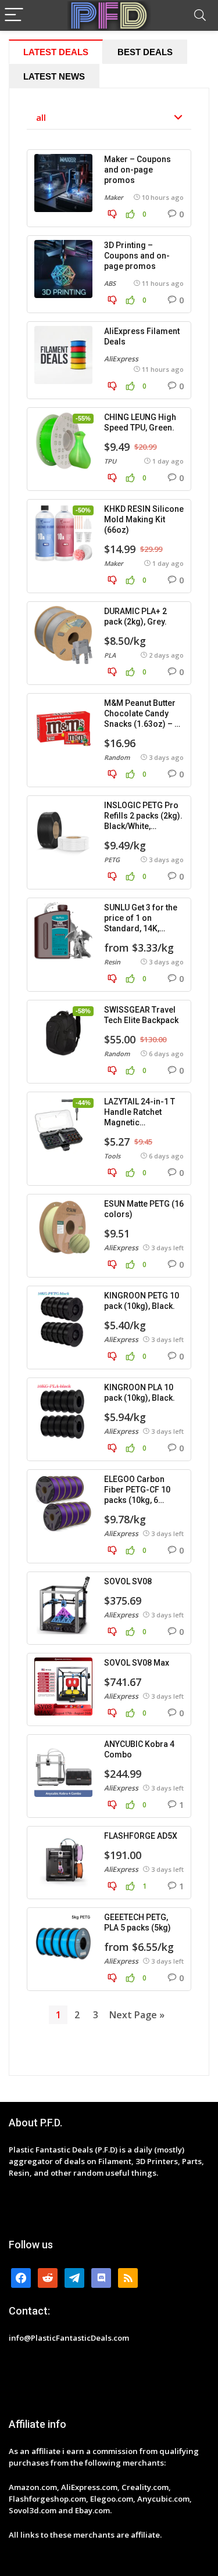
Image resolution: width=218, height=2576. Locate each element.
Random (117, 757)
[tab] (56, 52)
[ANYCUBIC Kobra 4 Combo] (63, 1768)
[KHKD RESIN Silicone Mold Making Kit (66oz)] (63, 533)
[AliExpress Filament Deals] (63, 355)
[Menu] (14, 15)
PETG (112, 860)
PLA (110, 655)
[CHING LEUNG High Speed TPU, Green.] (63, 441)
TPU (110, 461)
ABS (110, 283)
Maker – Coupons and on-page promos (137, 170)
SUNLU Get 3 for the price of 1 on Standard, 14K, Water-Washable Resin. (141, 928)
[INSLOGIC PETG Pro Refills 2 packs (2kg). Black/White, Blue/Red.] (63, 829)
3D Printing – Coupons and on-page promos (137, 256)
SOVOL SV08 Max (137, 1663)
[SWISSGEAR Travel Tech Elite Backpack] (63, 1034)
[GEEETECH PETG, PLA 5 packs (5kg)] (63, 1941)
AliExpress (121, 359)
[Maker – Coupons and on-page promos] (63, 183)
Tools (112, 1156)
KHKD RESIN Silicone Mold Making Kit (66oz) (144, 519)
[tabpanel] (109, 1082)
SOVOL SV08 (128, 1581)
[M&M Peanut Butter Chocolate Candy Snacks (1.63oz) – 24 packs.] (63, 727)
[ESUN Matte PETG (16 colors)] (63, 1228)
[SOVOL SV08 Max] (63, 1687)
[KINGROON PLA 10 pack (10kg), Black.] (63, 1411)
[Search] (200, 15)
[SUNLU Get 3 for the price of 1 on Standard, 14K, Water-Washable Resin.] (63, 931)
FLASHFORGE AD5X (141, 1836)
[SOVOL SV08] (63, 1605)
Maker (114, 197)
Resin (112, 962)
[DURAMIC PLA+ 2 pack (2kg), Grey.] (63, 635)
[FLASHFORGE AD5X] (63, 1860)
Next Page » (137, 2015)
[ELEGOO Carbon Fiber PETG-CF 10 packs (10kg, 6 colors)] (63, 1503)
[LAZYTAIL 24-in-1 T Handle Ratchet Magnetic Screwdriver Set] (63, 1125)
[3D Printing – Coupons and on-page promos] (63, 269)
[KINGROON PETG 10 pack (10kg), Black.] (63, 1319)
